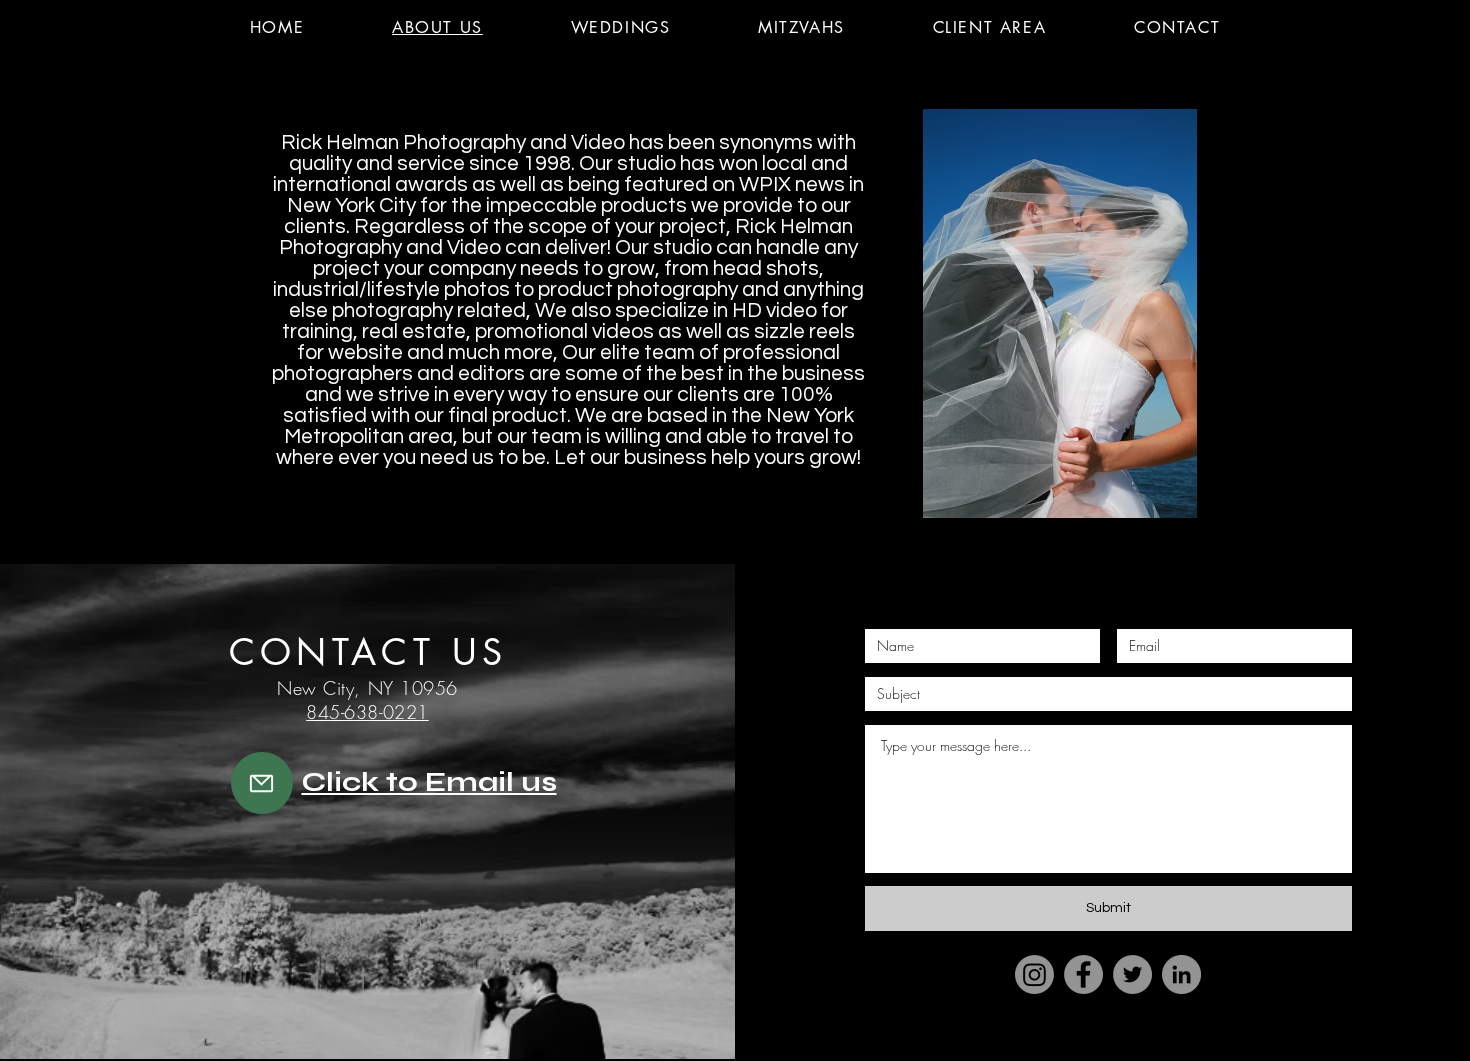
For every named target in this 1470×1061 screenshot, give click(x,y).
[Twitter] (1132, 974)
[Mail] (262, 783)
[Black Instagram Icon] (1178, 1044)
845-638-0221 (367, 712)
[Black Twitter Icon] (1102, 1044)
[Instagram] (1034, 974)
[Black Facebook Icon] (1064, 1044)
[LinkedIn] (1181, 974)
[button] (58, 35)
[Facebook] (1083, 974)
